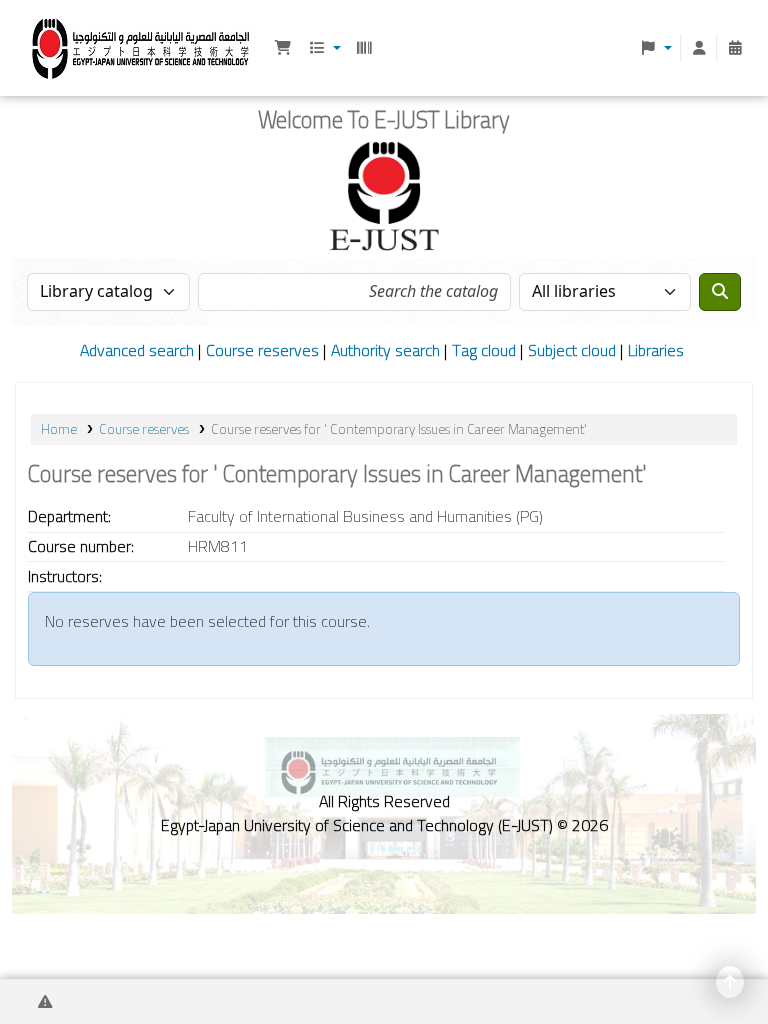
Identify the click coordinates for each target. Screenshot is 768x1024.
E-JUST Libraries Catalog (66, 46)
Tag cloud (484, 350)
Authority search (385, 350)
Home (59, 429)
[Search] (720, 292)
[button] (283, 48)
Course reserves (262, 350)
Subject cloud (572, 350)
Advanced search (137, 350)
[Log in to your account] (699, 48)
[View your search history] (735, 48)
